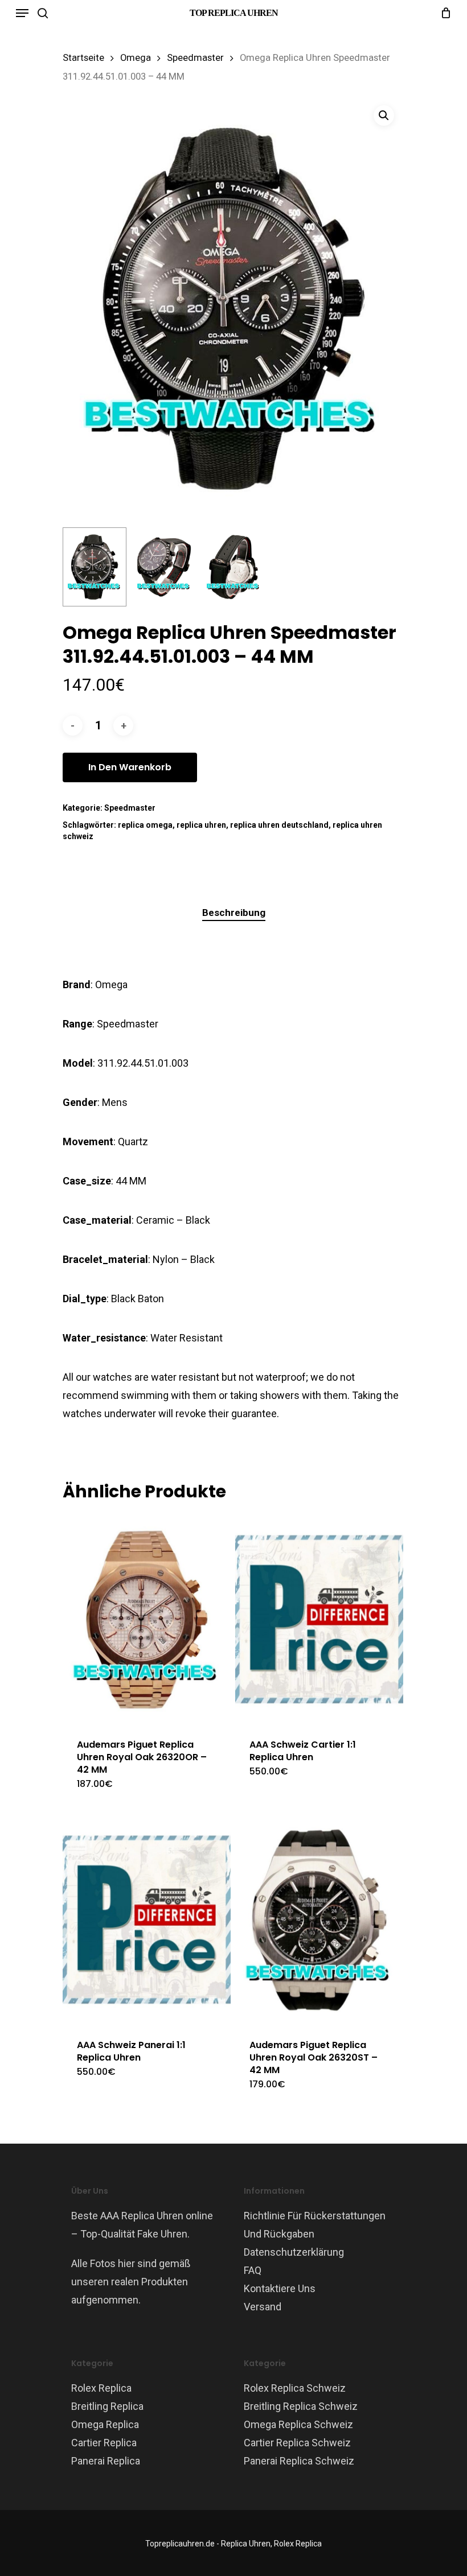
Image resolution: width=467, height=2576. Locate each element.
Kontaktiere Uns (280, 2288)
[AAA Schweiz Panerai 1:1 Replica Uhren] (147, 1920)
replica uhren (201, 825)
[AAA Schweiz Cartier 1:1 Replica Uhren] (319, 1619)
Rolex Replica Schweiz (295, 2388)
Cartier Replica (104, 2443)
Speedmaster (195, 58)
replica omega (145, 825)
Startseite (83, 58)
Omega (136, 58)
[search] (43, 13)
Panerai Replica (106, 2461)
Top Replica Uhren (234, 13)
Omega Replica (105, 2424)
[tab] (234, 913)
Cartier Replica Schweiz (297, 2443)
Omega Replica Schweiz (298, 2424)
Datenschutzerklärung (294, 2252)
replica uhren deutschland (279, 825)
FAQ (253, 2270)
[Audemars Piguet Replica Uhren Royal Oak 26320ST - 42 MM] (319, 1920)
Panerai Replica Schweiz (299, 2461)
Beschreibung (234, 913)
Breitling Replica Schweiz (301, 2406)
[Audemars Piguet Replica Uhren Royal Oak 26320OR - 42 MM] (147, 1619)
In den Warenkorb (130, 767)
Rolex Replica (101, 2388)
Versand (263, 2307)
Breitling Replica (107, 2406)
